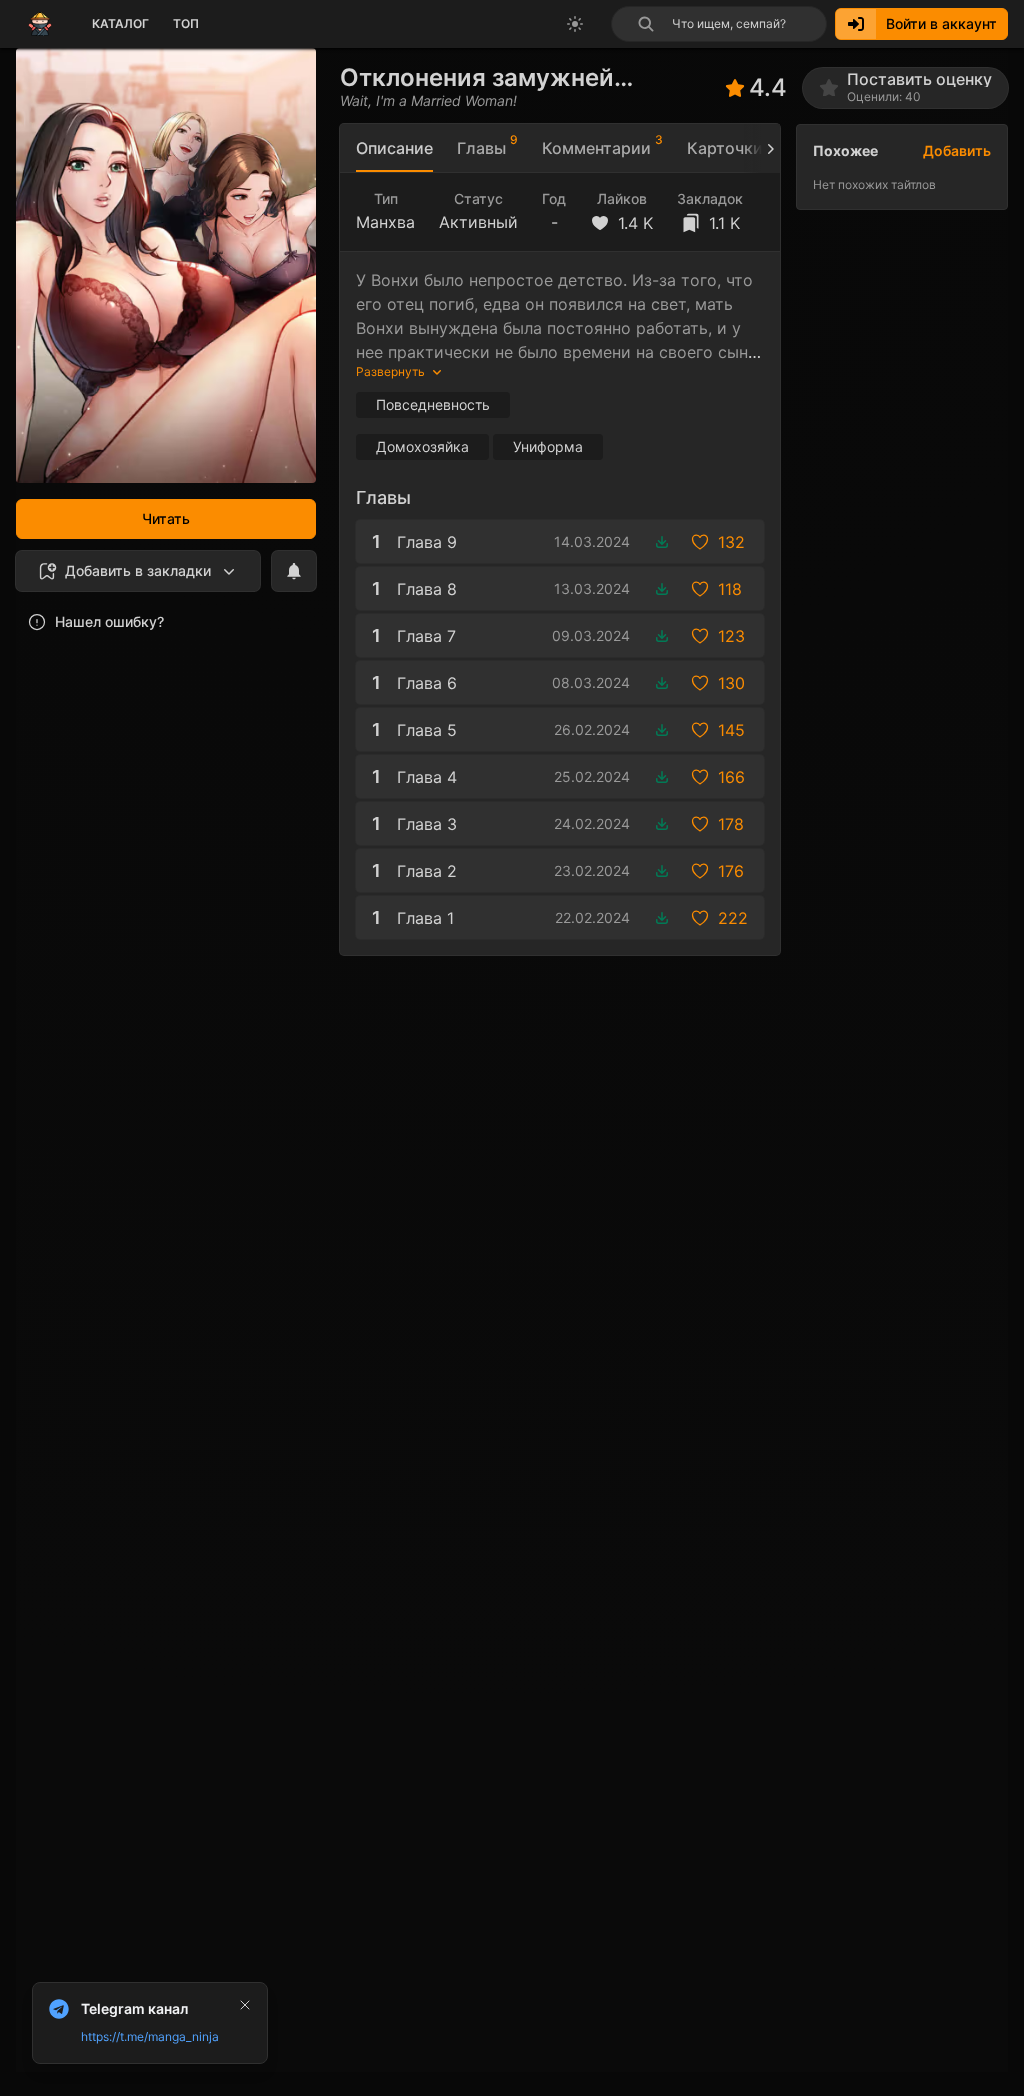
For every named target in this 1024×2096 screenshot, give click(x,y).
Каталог (120, 23)
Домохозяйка (422, 446)
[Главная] (40, 24)
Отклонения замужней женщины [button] (477, 77)
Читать (166, 518)
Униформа (548, 446)
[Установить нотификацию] (294, 571)
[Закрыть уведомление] (245, 2005)
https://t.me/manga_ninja (150, 2036)
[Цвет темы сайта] (575, 24)
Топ (186, 23)
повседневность (433, 404)
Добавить (957, 150)
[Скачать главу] (662, 542)
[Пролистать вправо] (762, 148)
